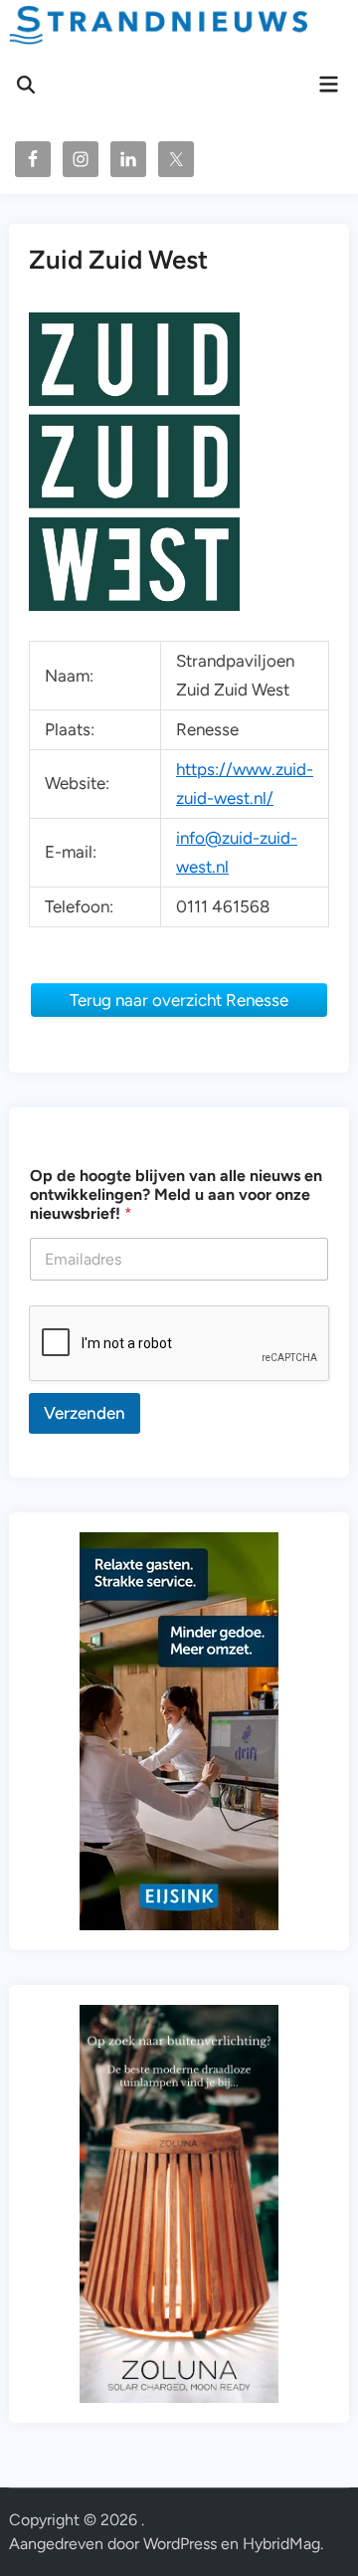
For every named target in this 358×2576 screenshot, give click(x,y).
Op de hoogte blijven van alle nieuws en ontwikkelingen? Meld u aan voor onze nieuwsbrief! (176, 1194)
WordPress (180, 2544)
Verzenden (85, 1413)
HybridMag (281, 2544)
